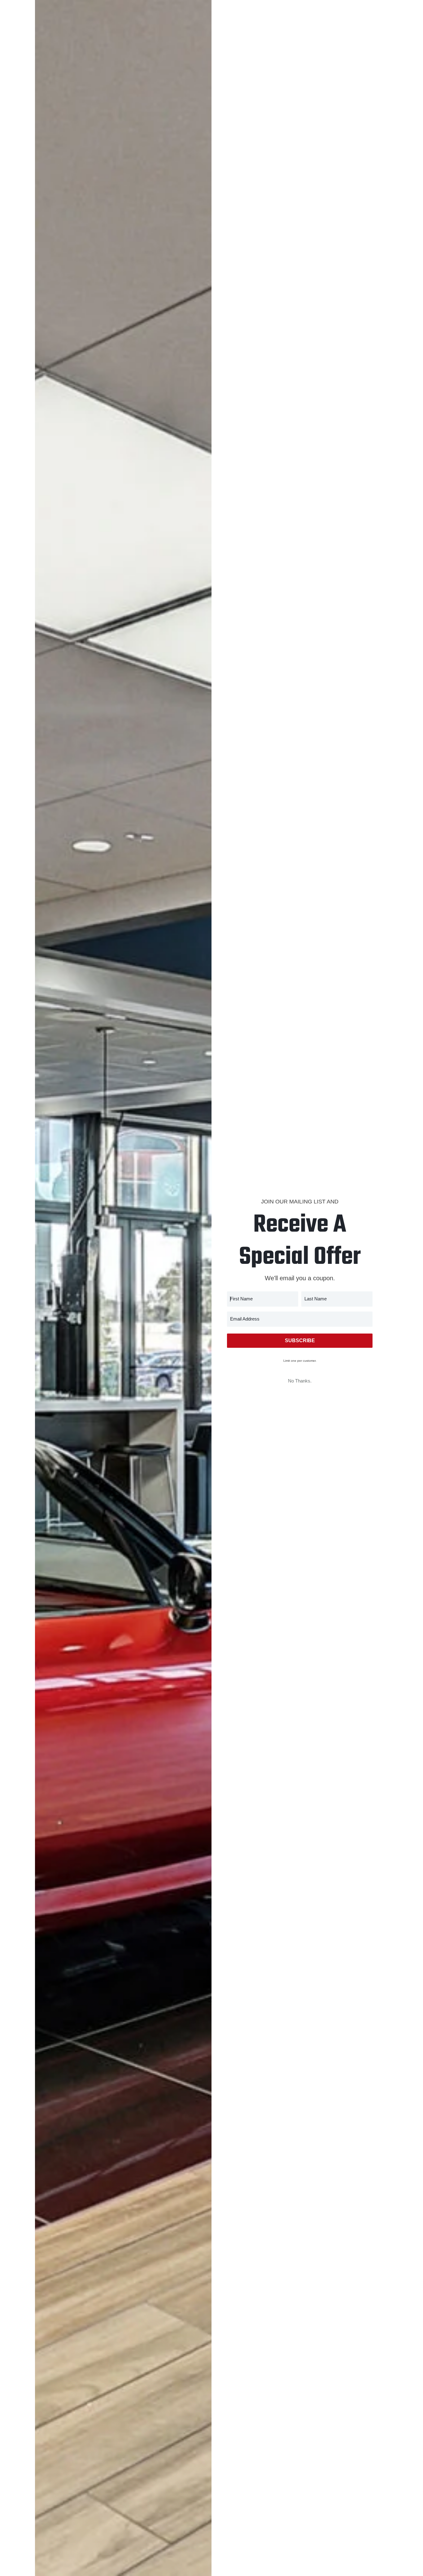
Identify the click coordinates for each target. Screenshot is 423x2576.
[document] (211, 1288)
